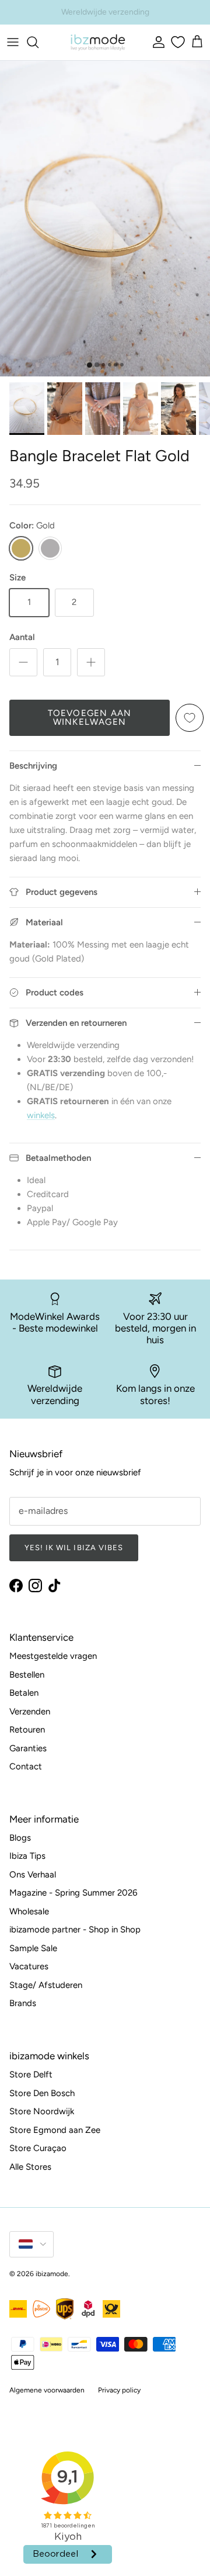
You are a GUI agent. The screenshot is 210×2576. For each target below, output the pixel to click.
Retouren (27, 1730)
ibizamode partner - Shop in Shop (75, 1930)
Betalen (24, 1693)
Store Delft (31, 2074)
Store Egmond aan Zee (55, 2130)
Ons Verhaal (33, 1875)
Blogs (20, 1838)
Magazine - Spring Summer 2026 (73, 1893)
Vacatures (29, 1966)
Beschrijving (33, 766)
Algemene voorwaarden (47, 2390)
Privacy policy (119, 2390)
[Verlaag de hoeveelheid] (23, 662)
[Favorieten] (176, 42)
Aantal (22, 637)
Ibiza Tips (27, 1856)
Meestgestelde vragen (53, 1656)
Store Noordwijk (42, 2111)
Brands (23, 2003)
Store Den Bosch (42, 2093)
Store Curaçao (38, 2148)
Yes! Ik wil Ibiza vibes (74, 1548)
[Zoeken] (38, 42)
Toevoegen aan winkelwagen (90, 718)
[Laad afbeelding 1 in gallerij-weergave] (105, 219)
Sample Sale (33, 1948)
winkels (41, 1115)
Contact (26, 1766)
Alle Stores (30, 2167)
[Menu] (13, 42)
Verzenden (30, 1711)
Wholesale (29, 1911)
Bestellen (27, 1675)
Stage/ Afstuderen (46, 1985)
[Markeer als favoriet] (190, 718)
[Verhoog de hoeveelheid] (91, 662)
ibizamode (52, 2274)
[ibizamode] (97, 42)
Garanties (28, 1748)
